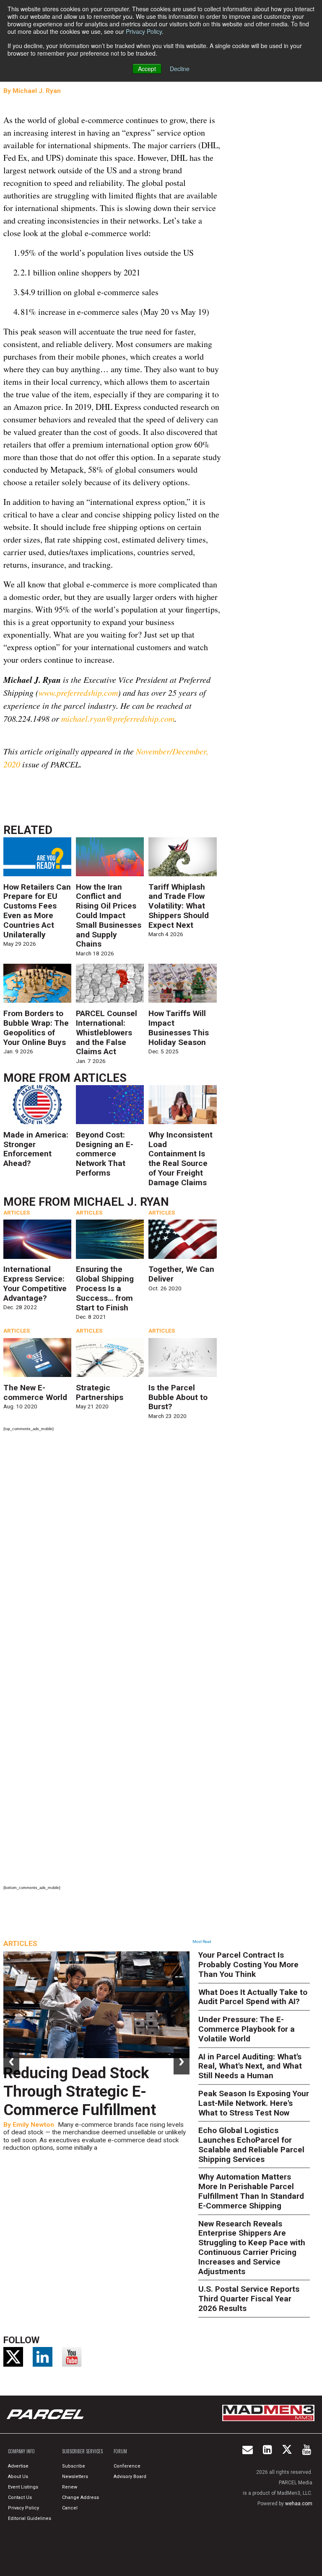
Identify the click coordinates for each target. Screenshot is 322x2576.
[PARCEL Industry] (46, 2414)
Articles (100, 1078)
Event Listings (23, 2487)
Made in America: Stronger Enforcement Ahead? (36, 1149)
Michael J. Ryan (37, 91)
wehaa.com (299, 2504)
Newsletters (75, 2477)
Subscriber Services (82, 2451)
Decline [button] (180, 69)
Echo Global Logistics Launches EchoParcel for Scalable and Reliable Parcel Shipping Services (251, 2145)
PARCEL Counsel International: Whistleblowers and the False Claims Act (106, 1032)
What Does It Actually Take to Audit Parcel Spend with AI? (253, 1997)
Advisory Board (130, 2477)
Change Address (80, 2498)
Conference (127, 2466)
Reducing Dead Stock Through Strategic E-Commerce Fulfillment (80, 2091)
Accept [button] (147, 69)
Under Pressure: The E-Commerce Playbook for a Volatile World (247, 2029)
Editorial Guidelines (30, 2518)
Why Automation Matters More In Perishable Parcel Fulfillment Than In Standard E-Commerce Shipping (251, 2191)
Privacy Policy (144, 31)
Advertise (18, 2466)
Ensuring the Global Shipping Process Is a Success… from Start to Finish (105, 1288)
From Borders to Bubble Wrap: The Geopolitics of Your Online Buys (36, 1028)
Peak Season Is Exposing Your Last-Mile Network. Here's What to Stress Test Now (254, 2103)
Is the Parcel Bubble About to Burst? (178, 1397)
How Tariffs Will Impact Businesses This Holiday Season (179, 1028)
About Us (18, 2477)
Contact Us (20, 2498)
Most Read (202, 1942)
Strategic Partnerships (100, 1392)
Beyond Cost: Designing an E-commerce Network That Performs (105, 1154)
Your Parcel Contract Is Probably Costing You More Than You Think (248, 1965)
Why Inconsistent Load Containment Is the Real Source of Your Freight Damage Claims (180, 1159)
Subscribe (74, 2466)
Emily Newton (33, 2125)
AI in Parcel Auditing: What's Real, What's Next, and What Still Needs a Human (250, 2066)
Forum (120, 2451)
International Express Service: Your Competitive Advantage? (35, 1283)
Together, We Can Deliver (181, 1274)
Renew (70, 2487)
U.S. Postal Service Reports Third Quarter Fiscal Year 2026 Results (249, 2299)
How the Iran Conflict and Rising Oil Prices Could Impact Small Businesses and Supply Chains (109, 916)
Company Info (21, 2451)
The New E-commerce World (35, 1392)
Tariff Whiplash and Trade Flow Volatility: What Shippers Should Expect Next (179, 906)
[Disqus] (112, 1549)
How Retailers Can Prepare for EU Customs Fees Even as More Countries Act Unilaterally (37, 911)
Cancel (70, 2508)
